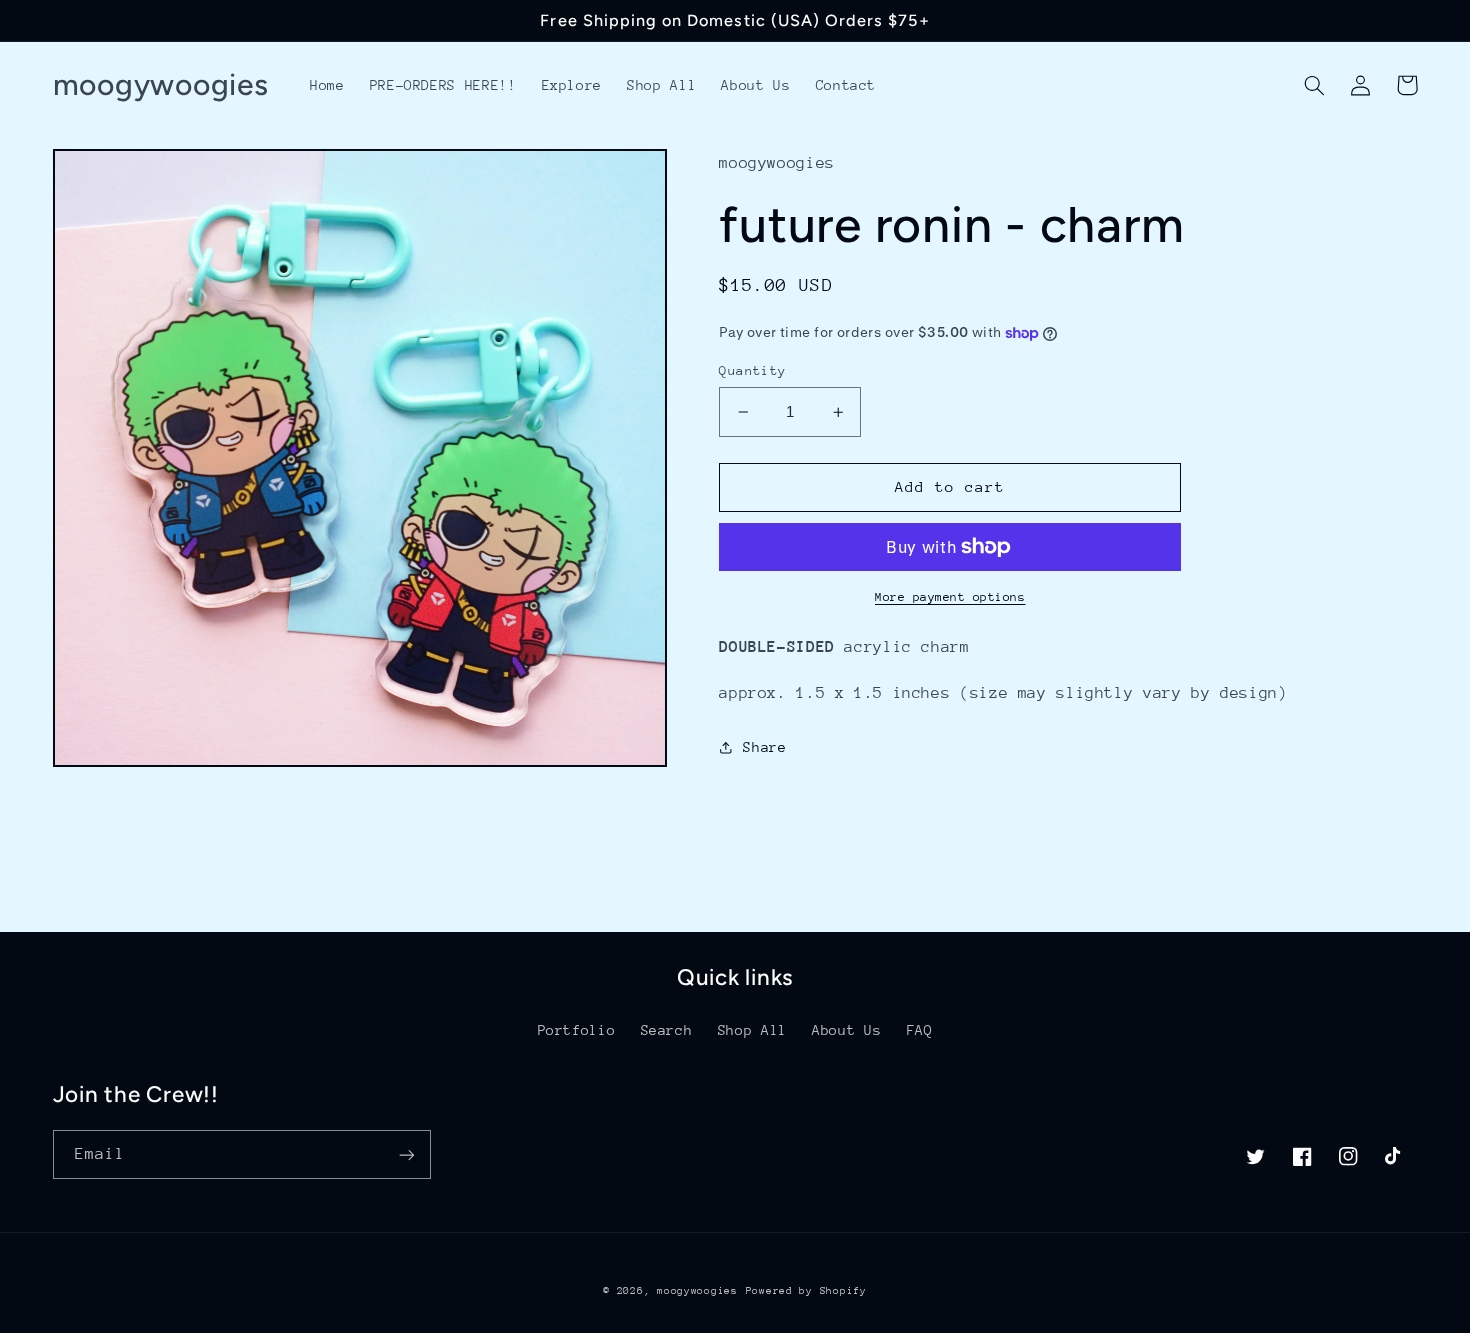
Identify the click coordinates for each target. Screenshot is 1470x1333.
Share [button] (764, 747)
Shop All (752, 1030)
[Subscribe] (406, 1154)
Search (667, 1030)
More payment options (950, 597)
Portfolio (577, 1030)
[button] (1315, 85)
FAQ (920, 1030)
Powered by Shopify (806, 1291)
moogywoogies (697, 1291)
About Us (846, 1030)
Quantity (752, 370)
